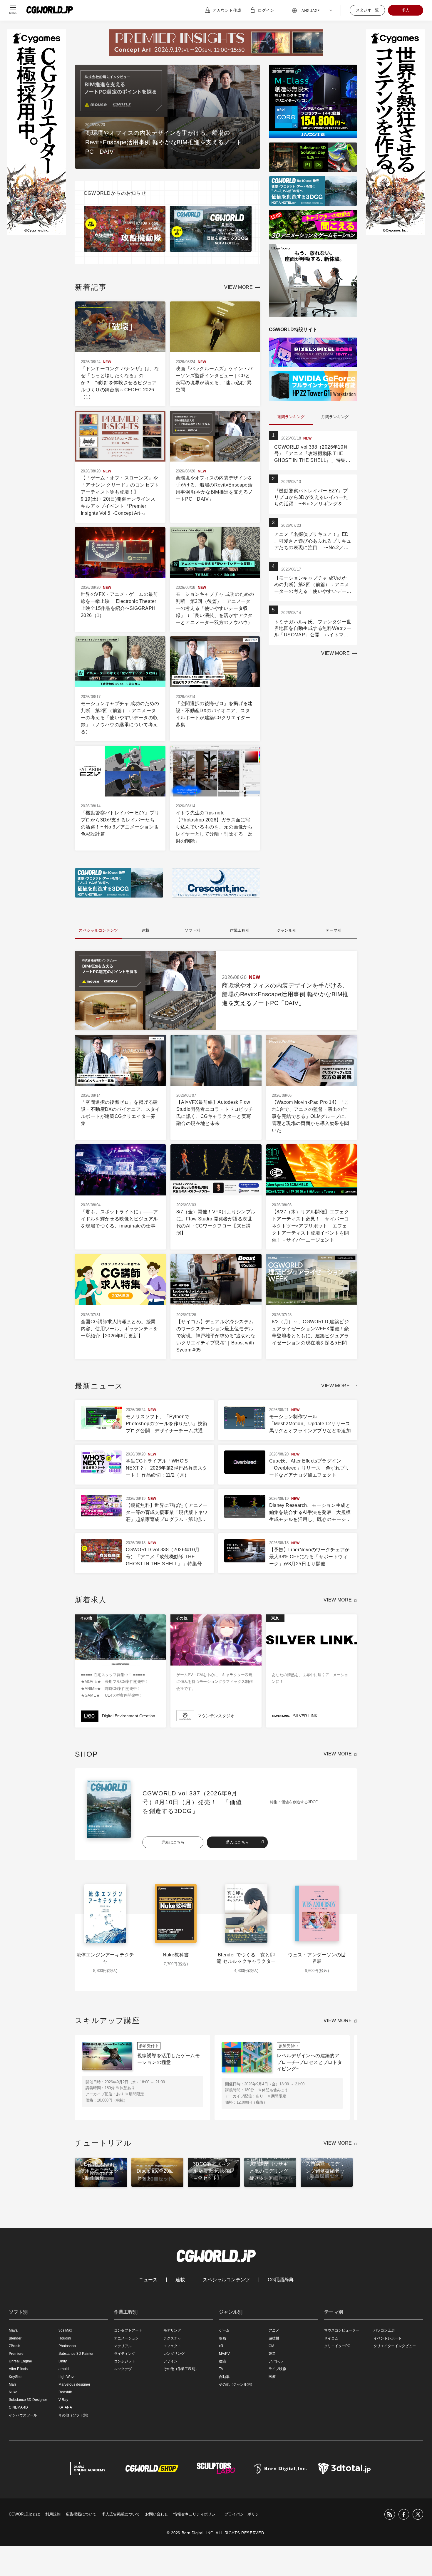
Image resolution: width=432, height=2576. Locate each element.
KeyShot (16, 2377)
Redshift (65, 2392)
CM (271, 2346)
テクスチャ (172, 2338)
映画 (222, 2338)
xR (221, 2346)
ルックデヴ (123, 2369)
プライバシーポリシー (244, 2514)
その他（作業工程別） (181, 2369)
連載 (180, 2280)
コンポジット (125, 2361)
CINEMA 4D (18, 2407)
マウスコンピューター (342, 2330)
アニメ (274, 2330)
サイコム (331, 2338)
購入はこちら (237, 1842)
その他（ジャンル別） (237, 2384)
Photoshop (67, 2346)
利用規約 (53, 2514)
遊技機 (274, 2338)
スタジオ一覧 (367, 10)
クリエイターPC (337, 2346)
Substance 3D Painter (76, 2354)
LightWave (67, 2377)
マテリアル (123, 2346)
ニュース (148, 2280)
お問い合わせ (157, 2514)
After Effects (18, 2369)
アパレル (276, 2361)
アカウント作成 (227, 10)
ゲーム (224, 2330)
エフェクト (172, 2346)
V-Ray (63, 2400)
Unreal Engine (20, 2361)
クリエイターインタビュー (395, 2346)
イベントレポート (388, 2338)
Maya (13, 2330)
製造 (272, 2354)
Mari (12, 2384)
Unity (63, 2361)
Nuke (13, 2392)
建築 (222, 2361)
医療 (272, 2377)
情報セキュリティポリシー (196, 2514)
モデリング (172, 2330)
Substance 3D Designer (28, 2400)
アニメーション (126, 2338)
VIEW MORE (238, 287)
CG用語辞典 (281, 2280)
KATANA (65, 2407)
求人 (406, 10)
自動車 (224, 2377)
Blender (15, 2338)
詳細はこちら (173, 1842)
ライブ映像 (277, 2369)
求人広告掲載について (121, 2514)
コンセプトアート (128, 2330)
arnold (64, 2369)
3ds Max (65, 2330)
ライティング (125, 2354)
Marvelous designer (74, 2384)
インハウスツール (23, 2415)
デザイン (170, 2361)
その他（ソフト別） (74, 2415)
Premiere (16, 2354)
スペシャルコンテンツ (226, 2280)
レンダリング (174, 2354)
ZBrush (15, 2346)
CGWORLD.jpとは (24, 2514)
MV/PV (224, 2354)
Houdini (65, 2338)
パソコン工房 (384, 2330)
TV (221, 2369)
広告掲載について (81, 2514)
